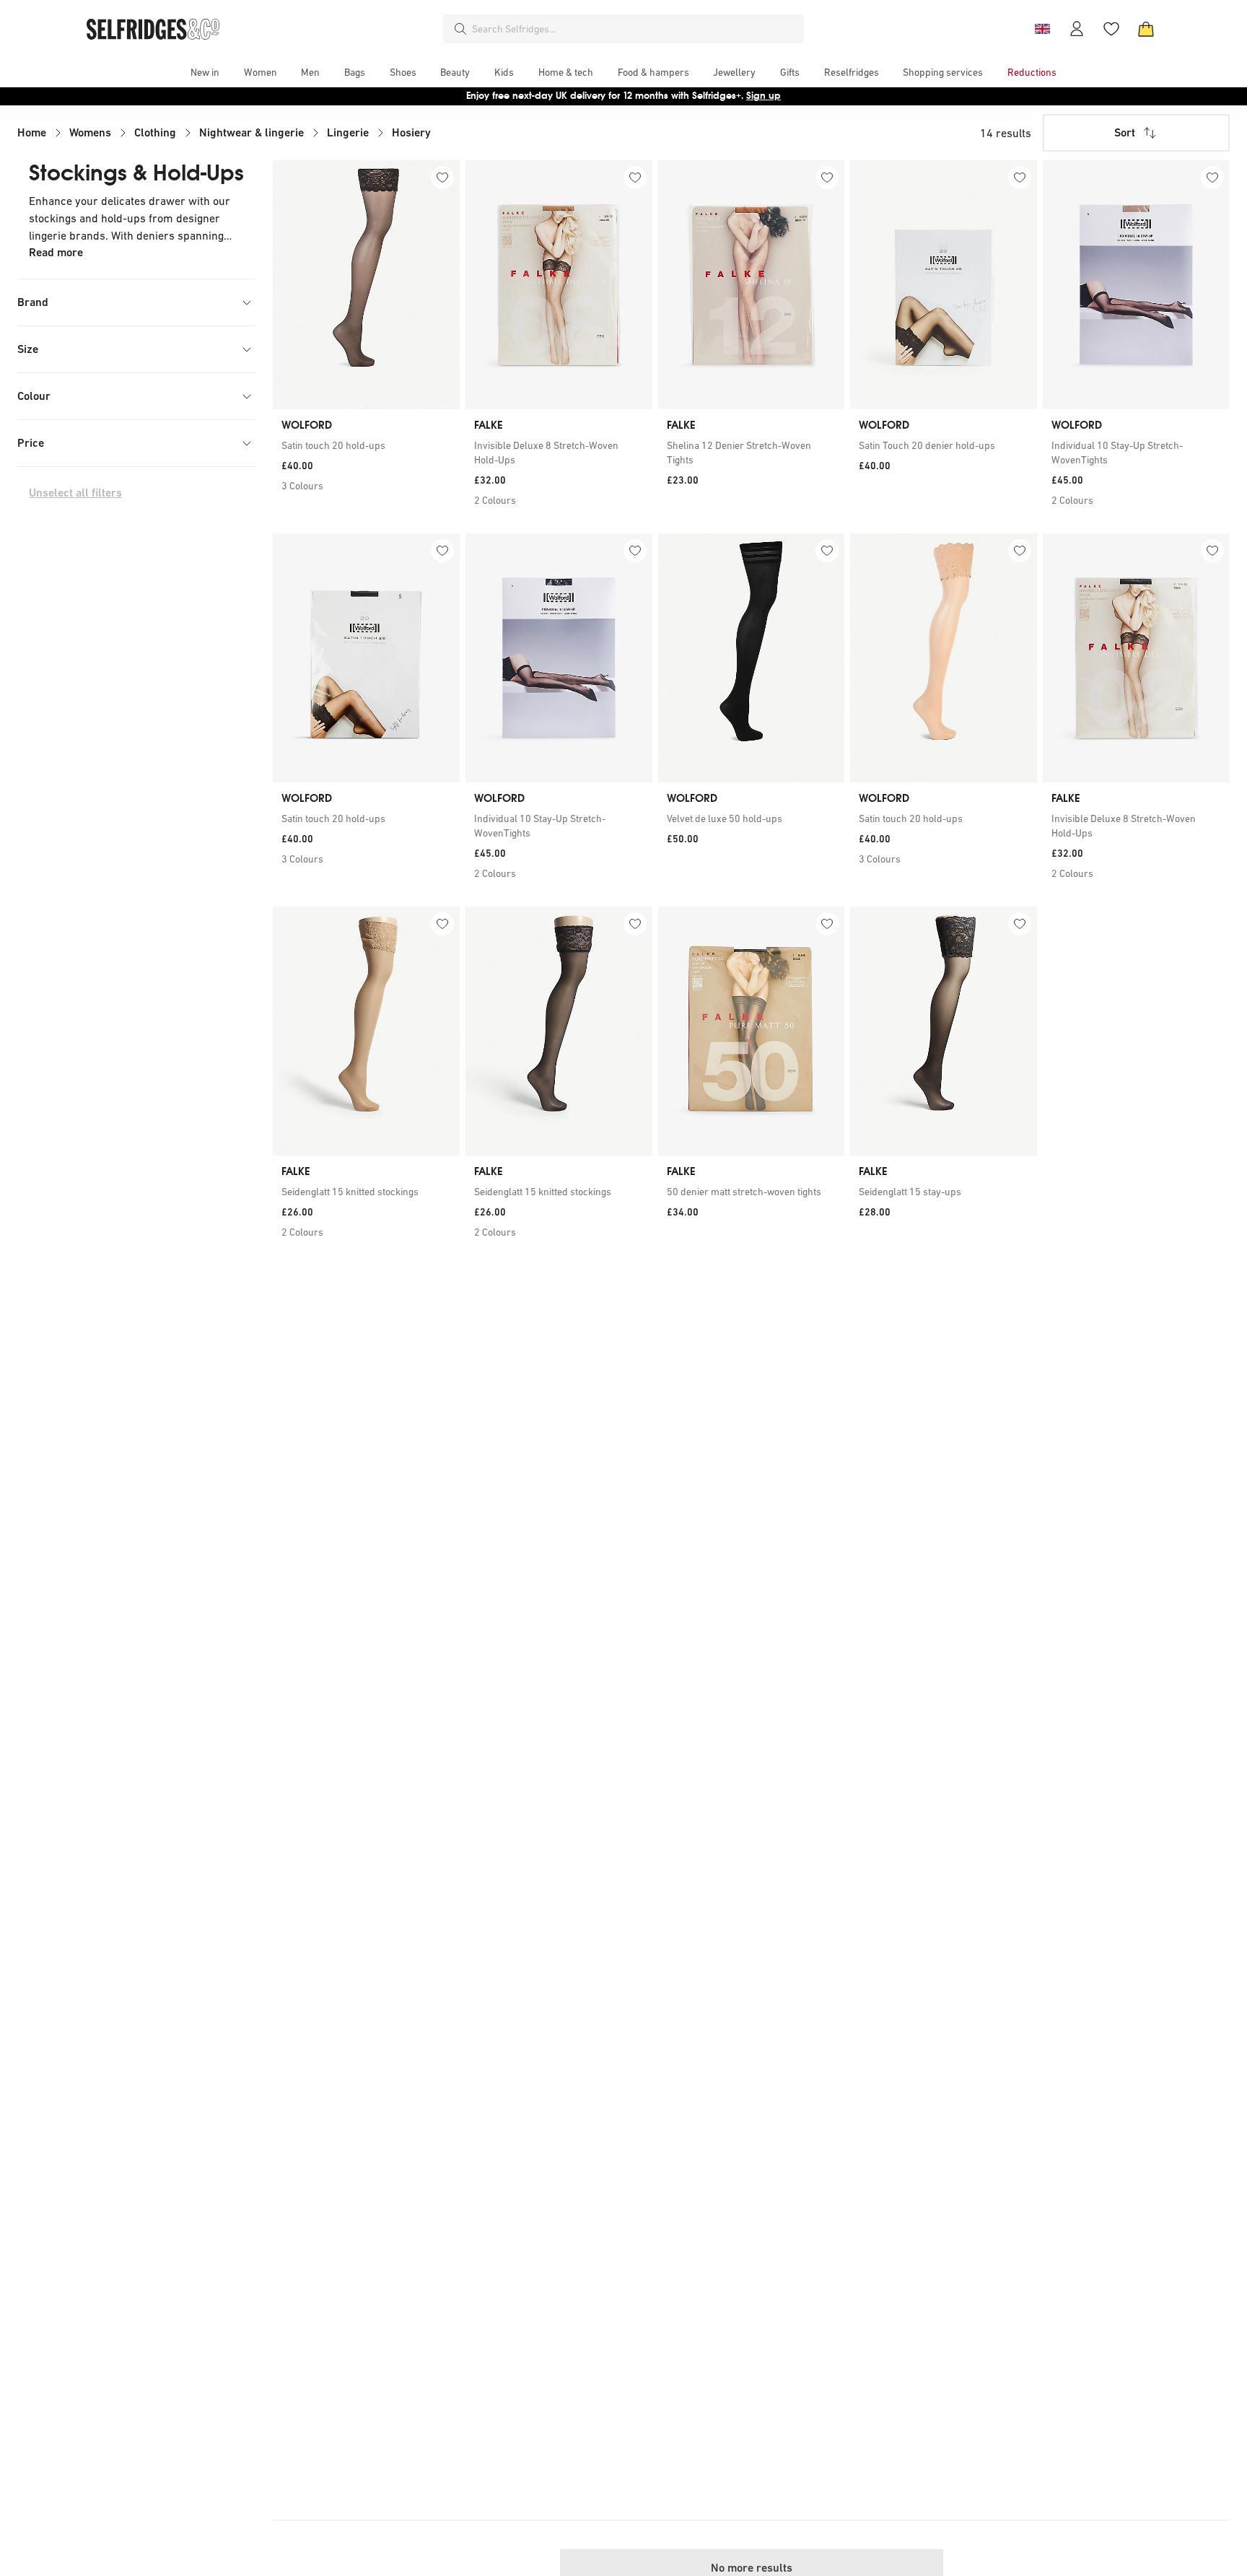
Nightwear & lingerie (251, 132)
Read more (56, 252)
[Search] (460, 29)
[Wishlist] (1111, 29)
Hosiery (411, 132)
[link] (366, 445)
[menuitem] (205, 72)
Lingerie (348, 132)
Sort (1125, 132)
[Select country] (1042, 29)
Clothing (155, 132)
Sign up (763, 96)
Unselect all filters (75, 493)
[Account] (1077, 29)
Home (32, 132)
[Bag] (1146, 29)
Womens (90, 132)
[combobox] (635, 29)
